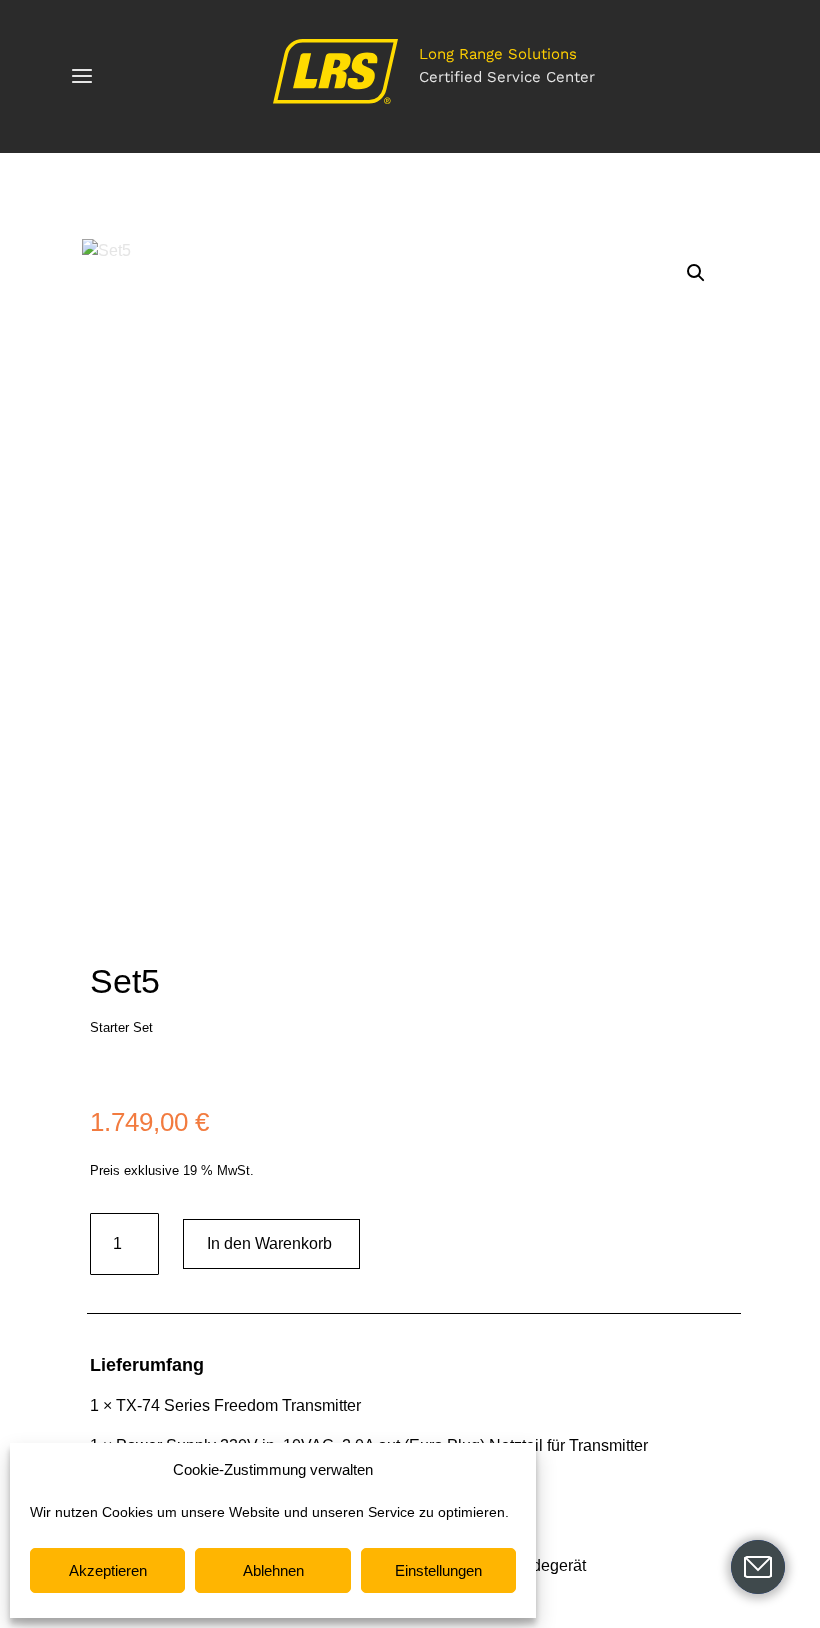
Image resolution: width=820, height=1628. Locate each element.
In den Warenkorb (269, 1243)
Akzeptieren (108, 1570)
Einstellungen (438, 1570)
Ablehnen (273, 1570)
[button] (696, 273)
